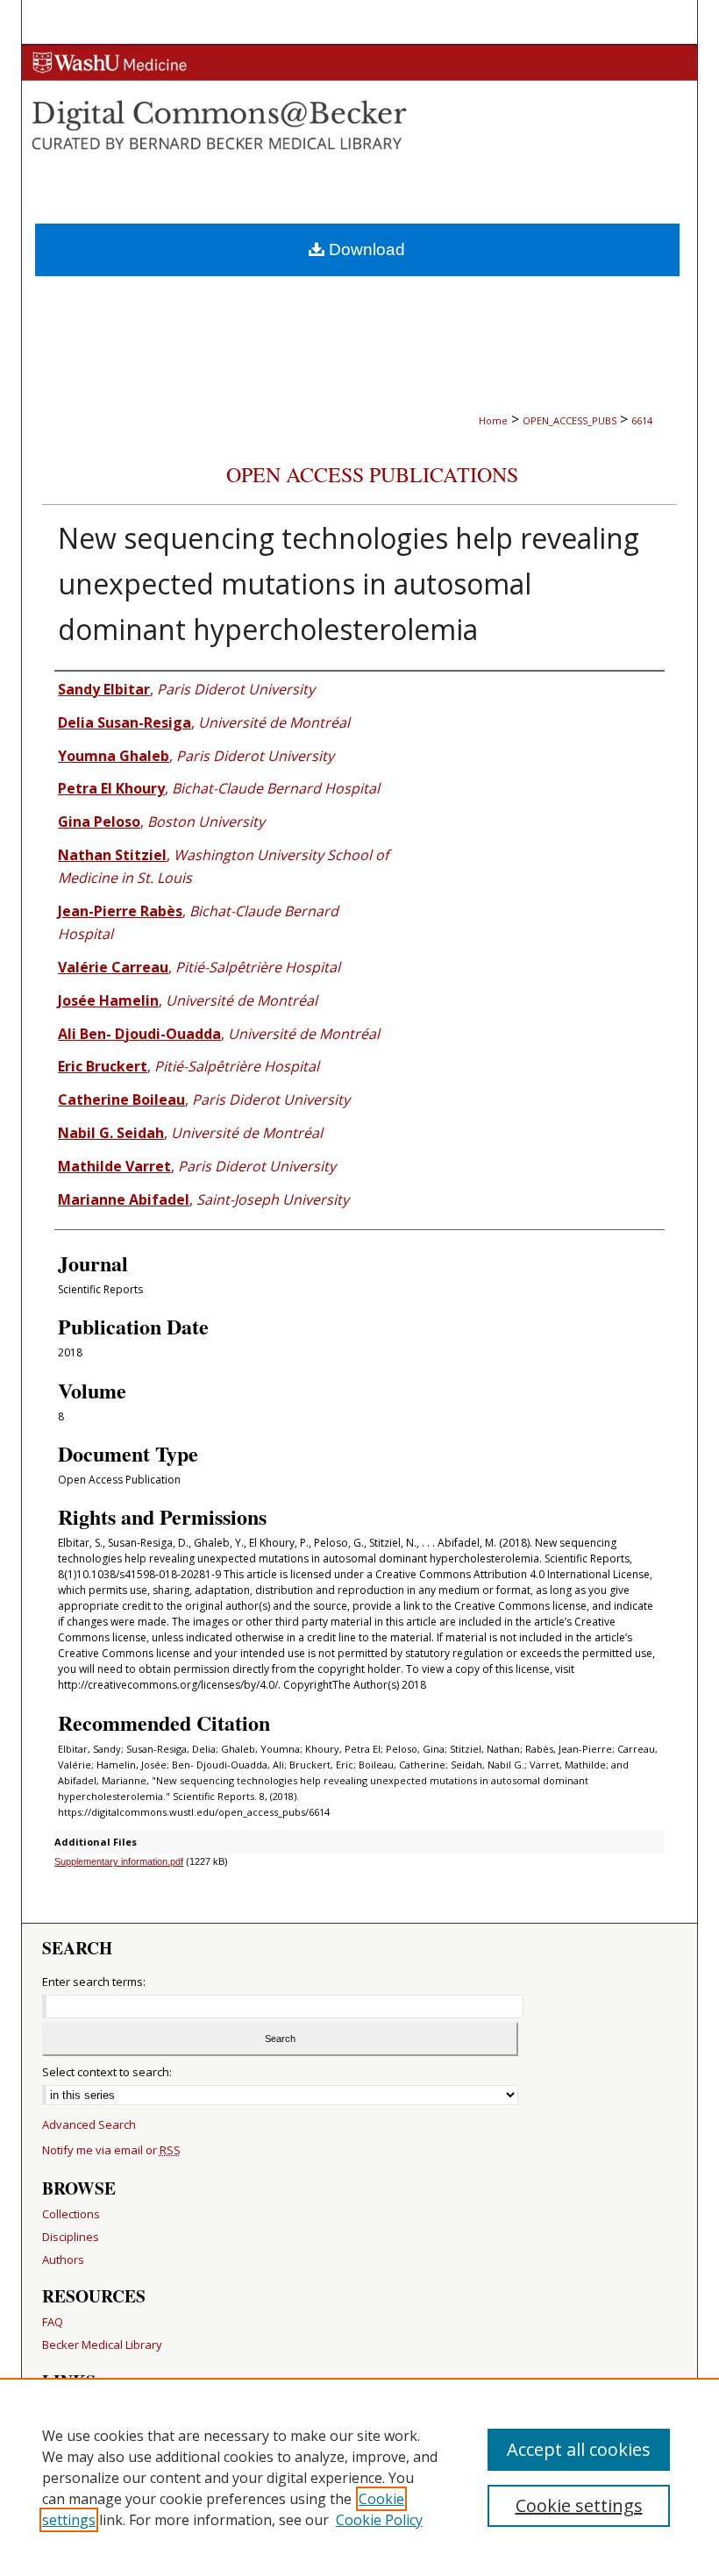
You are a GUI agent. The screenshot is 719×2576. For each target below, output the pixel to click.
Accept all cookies (579, 2449)
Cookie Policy (379, 2520)
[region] (359, 2477)
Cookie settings (579, 2505)
